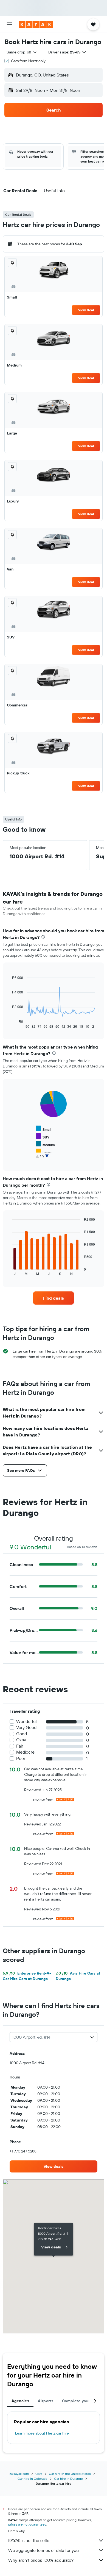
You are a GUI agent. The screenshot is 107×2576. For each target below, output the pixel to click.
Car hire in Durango (68, 2479)
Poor (21, 1758)
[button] (9, 24)
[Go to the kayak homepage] (36, 24)
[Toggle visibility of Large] (44, 1152)
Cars (39, 2474)
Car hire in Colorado (33, 2479)
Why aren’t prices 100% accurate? (41, 2560)
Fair (20, 1746)
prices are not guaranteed (27, 2524)
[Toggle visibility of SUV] (43, 1136)
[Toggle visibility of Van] (42, 1159)
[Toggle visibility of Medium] (45, 1144)
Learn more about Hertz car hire (42, 2433)
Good (22, 1734)
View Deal (86, 310)
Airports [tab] (46, 2401)
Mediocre (25, 1752)
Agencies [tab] (20, 2401)
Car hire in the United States (70, 2474)
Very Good (26, 1727)
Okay (21, 1740)
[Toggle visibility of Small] (43, 1129)
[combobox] (22, 52)
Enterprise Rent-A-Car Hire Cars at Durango (27, 1976)
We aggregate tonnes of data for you (43, 2550)
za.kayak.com (19, 2474)
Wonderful (26, 1721)
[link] (54, 1298)
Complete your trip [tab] (80, 2401)
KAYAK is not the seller (29, 2540)
